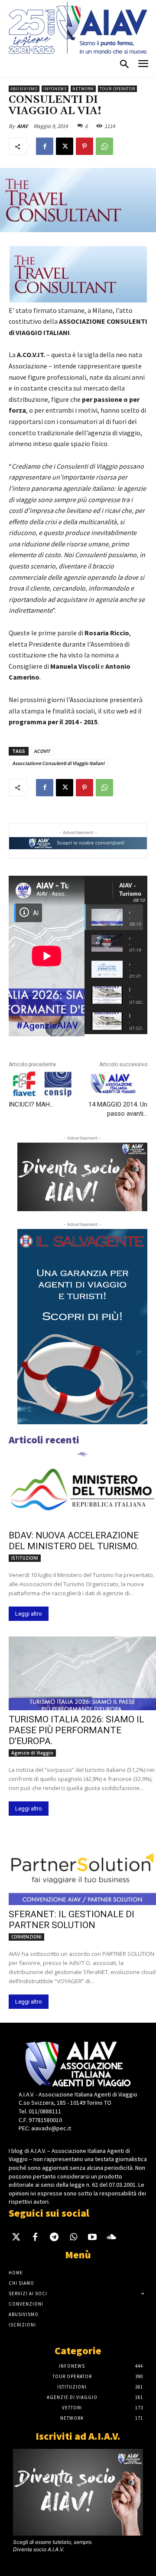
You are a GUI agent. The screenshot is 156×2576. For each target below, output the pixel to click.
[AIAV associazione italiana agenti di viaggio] (78, 28)
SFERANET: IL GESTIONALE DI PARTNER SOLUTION (71, 1920)
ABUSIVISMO (24, 89)
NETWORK (83, 89)
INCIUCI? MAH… (31, 1104)
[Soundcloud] (111, 2238)
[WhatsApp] (104, 146)
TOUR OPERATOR (117, 89)
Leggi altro (29, 1614)
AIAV (22, 126)
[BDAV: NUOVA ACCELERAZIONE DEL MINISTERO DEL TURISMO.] (82, 1489)
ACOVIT (42, 751)
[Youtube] (92, 2238)
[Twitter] (16, 2238)
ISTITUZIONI (25, 1558)
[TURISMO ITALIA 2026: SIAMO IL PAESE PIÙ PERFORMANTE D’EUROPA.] (82, 1673)
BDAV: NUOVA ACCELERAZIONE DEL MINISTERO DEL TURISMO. (74, 1541)
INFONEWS (55, 89)
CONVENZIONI (26, 1937)
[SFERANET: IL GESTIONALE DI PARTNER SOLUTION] (82, 1868)
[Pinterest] (84, 146)
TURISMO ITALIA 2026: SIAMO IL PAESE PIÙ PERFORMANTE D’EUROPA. (76, 1730)
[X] (65, 146)
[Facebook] (45, 146)
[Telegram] (54, 2238)
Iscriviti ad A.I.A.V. (78, 2436)
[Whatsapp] (73, 2238)
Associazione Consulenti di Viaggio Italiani (58, 763)
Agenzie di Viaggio (32, 1753)
